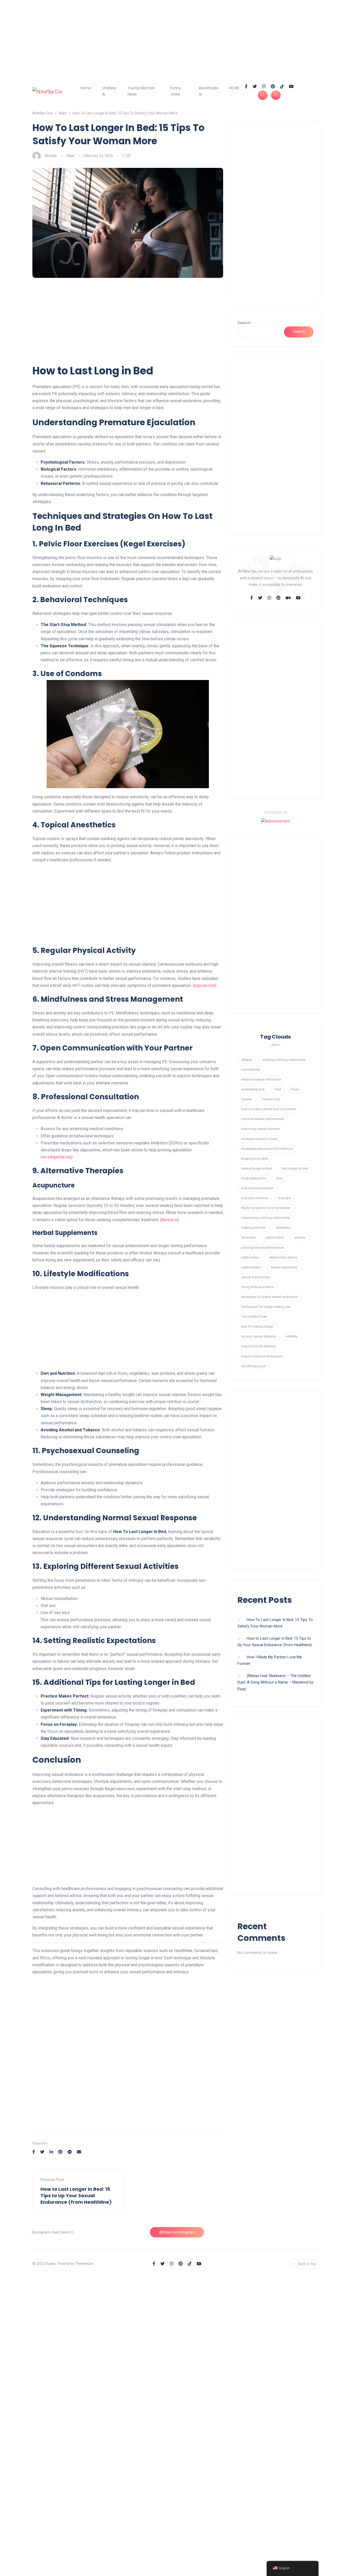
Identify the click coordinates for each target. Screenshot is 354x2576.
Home (86, 88)
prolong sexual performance (263, 1248)
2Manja (247, 1060)
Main (71, 156)
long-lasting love (254, 1178)
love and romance (255, 1198)
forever (247, 1099)
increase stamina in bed (259, 1139)
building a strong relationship (284, 1060)
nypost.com (205, 985)
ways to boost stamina (258, 1346)
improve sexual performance (263, 1119)
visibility (292, 1336)
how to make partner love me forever (269, 1109)
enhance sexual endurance (261, 1079)
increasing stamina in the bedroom (267, 1149)
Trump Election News (141, 91)
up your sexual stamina (258, 1336)
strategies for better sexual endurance (270, 1297)
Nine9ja (51, 156)
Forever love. (271, 1099)
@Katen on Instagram (177, 2232)
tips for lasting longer (257, 1326)
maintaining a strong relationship (266, 1218)
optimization (275, 1237)
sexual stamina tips (256, 1277)
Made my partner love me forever (266, 1208)
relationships (251, 1267)
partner (300, 1237)
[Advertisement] (155, 36)
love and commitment (257, 1188)
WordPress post (253, 1366)
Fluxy (295, 1089)
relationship (250, 1257)
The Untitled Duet (254, 1317)
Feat (278, 1089)
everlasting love (253, 1089)
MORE (234, 88)
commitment (251, 1070)
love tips (284, 1198)
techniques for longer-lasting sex (266, 1307)
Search (244, 323)
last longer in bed (295, 1168)
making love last (253, 1228)
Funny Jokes (175, 91)
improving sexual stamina (260, 1129)
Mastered (248, 1237)
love (279, 1178)
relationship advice (283, 1257)
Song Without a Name (258, 1287)
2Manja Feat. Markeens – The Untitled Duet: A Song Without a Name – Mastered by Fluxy (275, 1682)
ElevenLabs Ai (209, 91)
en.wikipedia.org (57, 1157)
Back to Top (307, 2264)
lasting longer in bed (257, 1168)
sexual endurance (284, 1267)
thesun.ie (170, 1220)
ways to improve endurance (262, 1356)
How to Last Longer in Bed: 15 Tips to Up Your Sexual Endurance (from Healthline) (76, 2196)
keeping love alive (255, 1159)
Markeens (283, 1228)
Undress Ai (109, 91)
